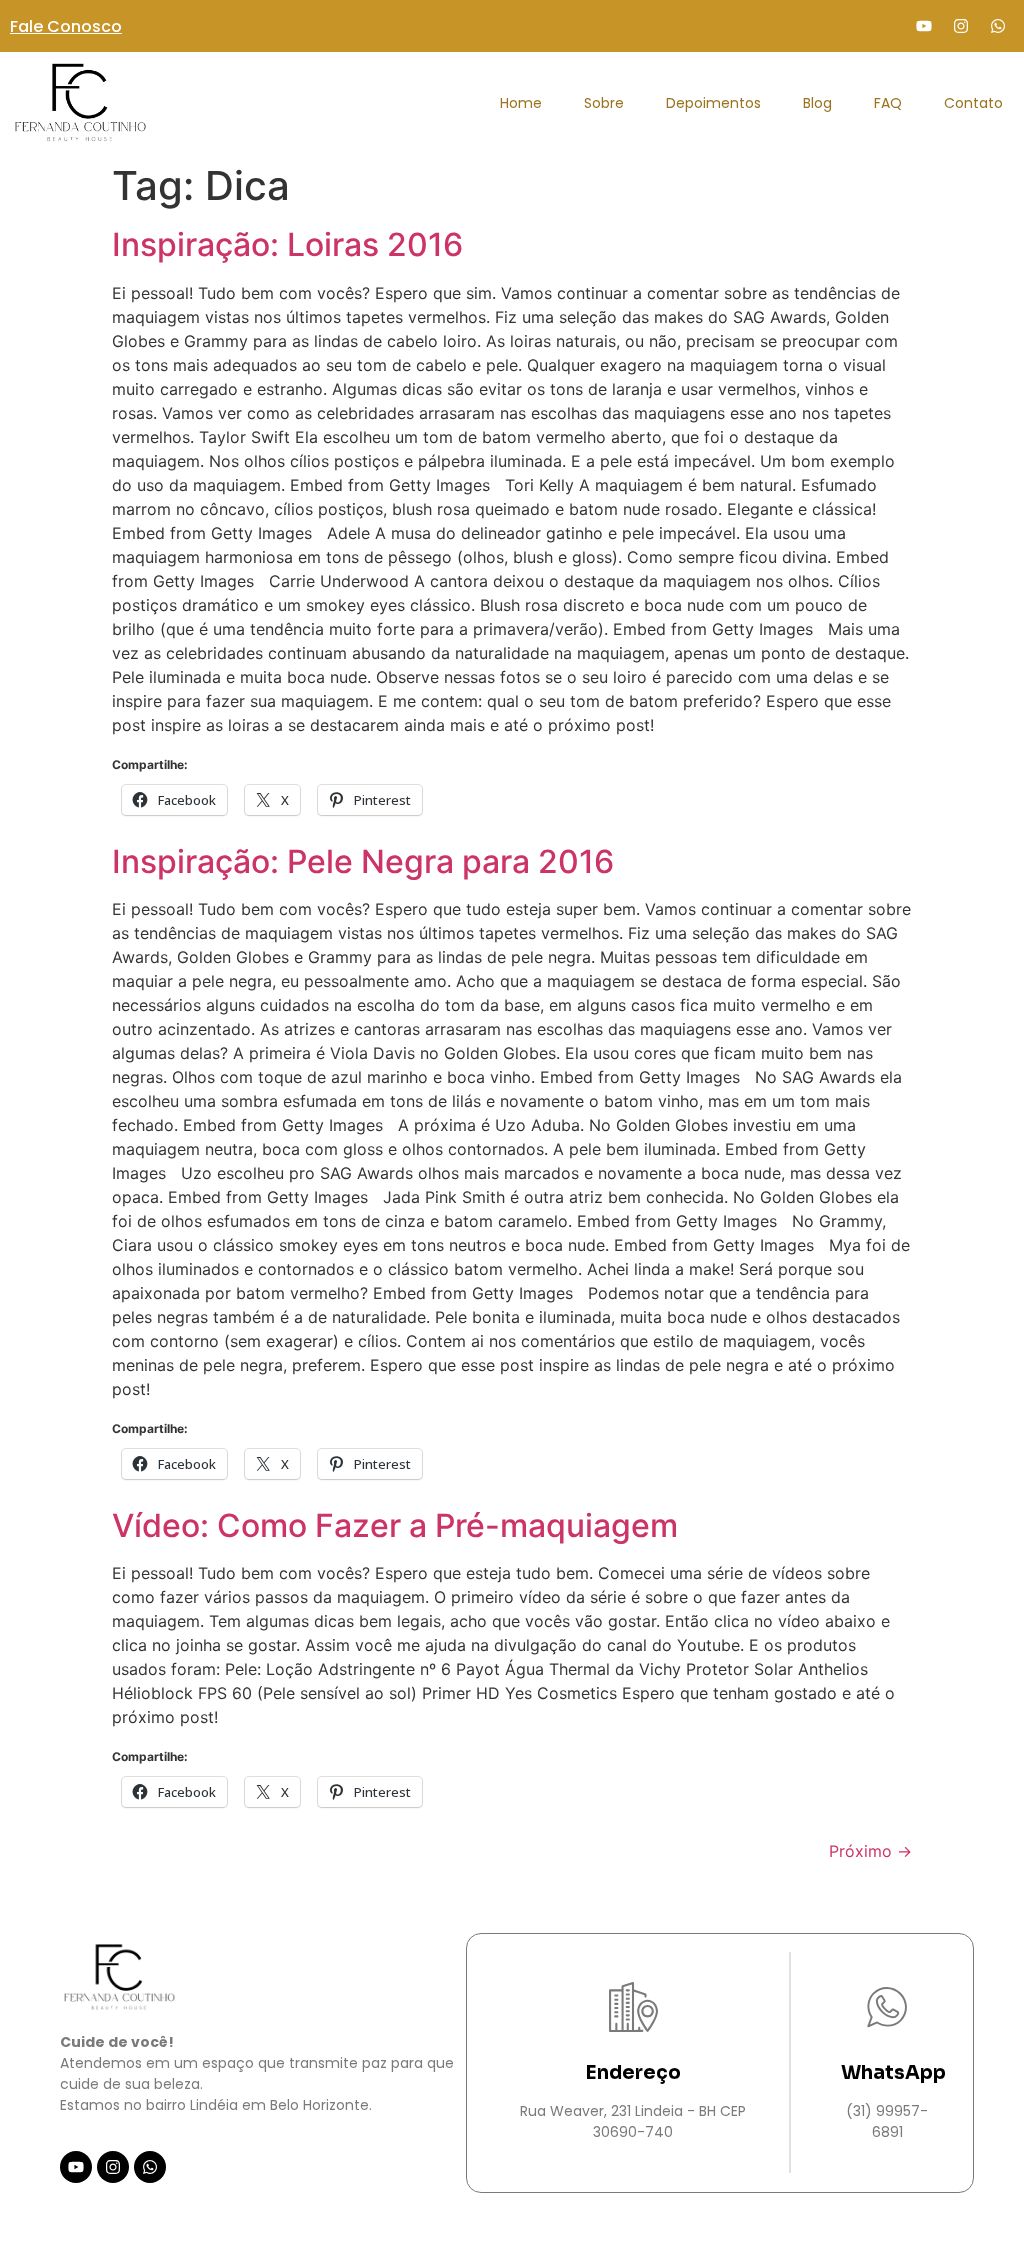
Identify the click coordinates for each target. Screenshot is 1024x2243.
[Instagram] (961, 26)
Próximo (870, 1851)
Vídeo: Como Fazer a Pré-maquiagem (395, 1525)
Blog (817, 103)
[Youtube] (924, 26)
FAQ (888, 103)
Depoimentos (713, 103)
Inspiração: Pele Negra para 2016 (363, 861)
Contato (973, 103)
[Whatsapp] (998, 26)
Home (521, 103)
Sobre (604, 103)
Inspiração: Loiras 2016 (287, 244)
